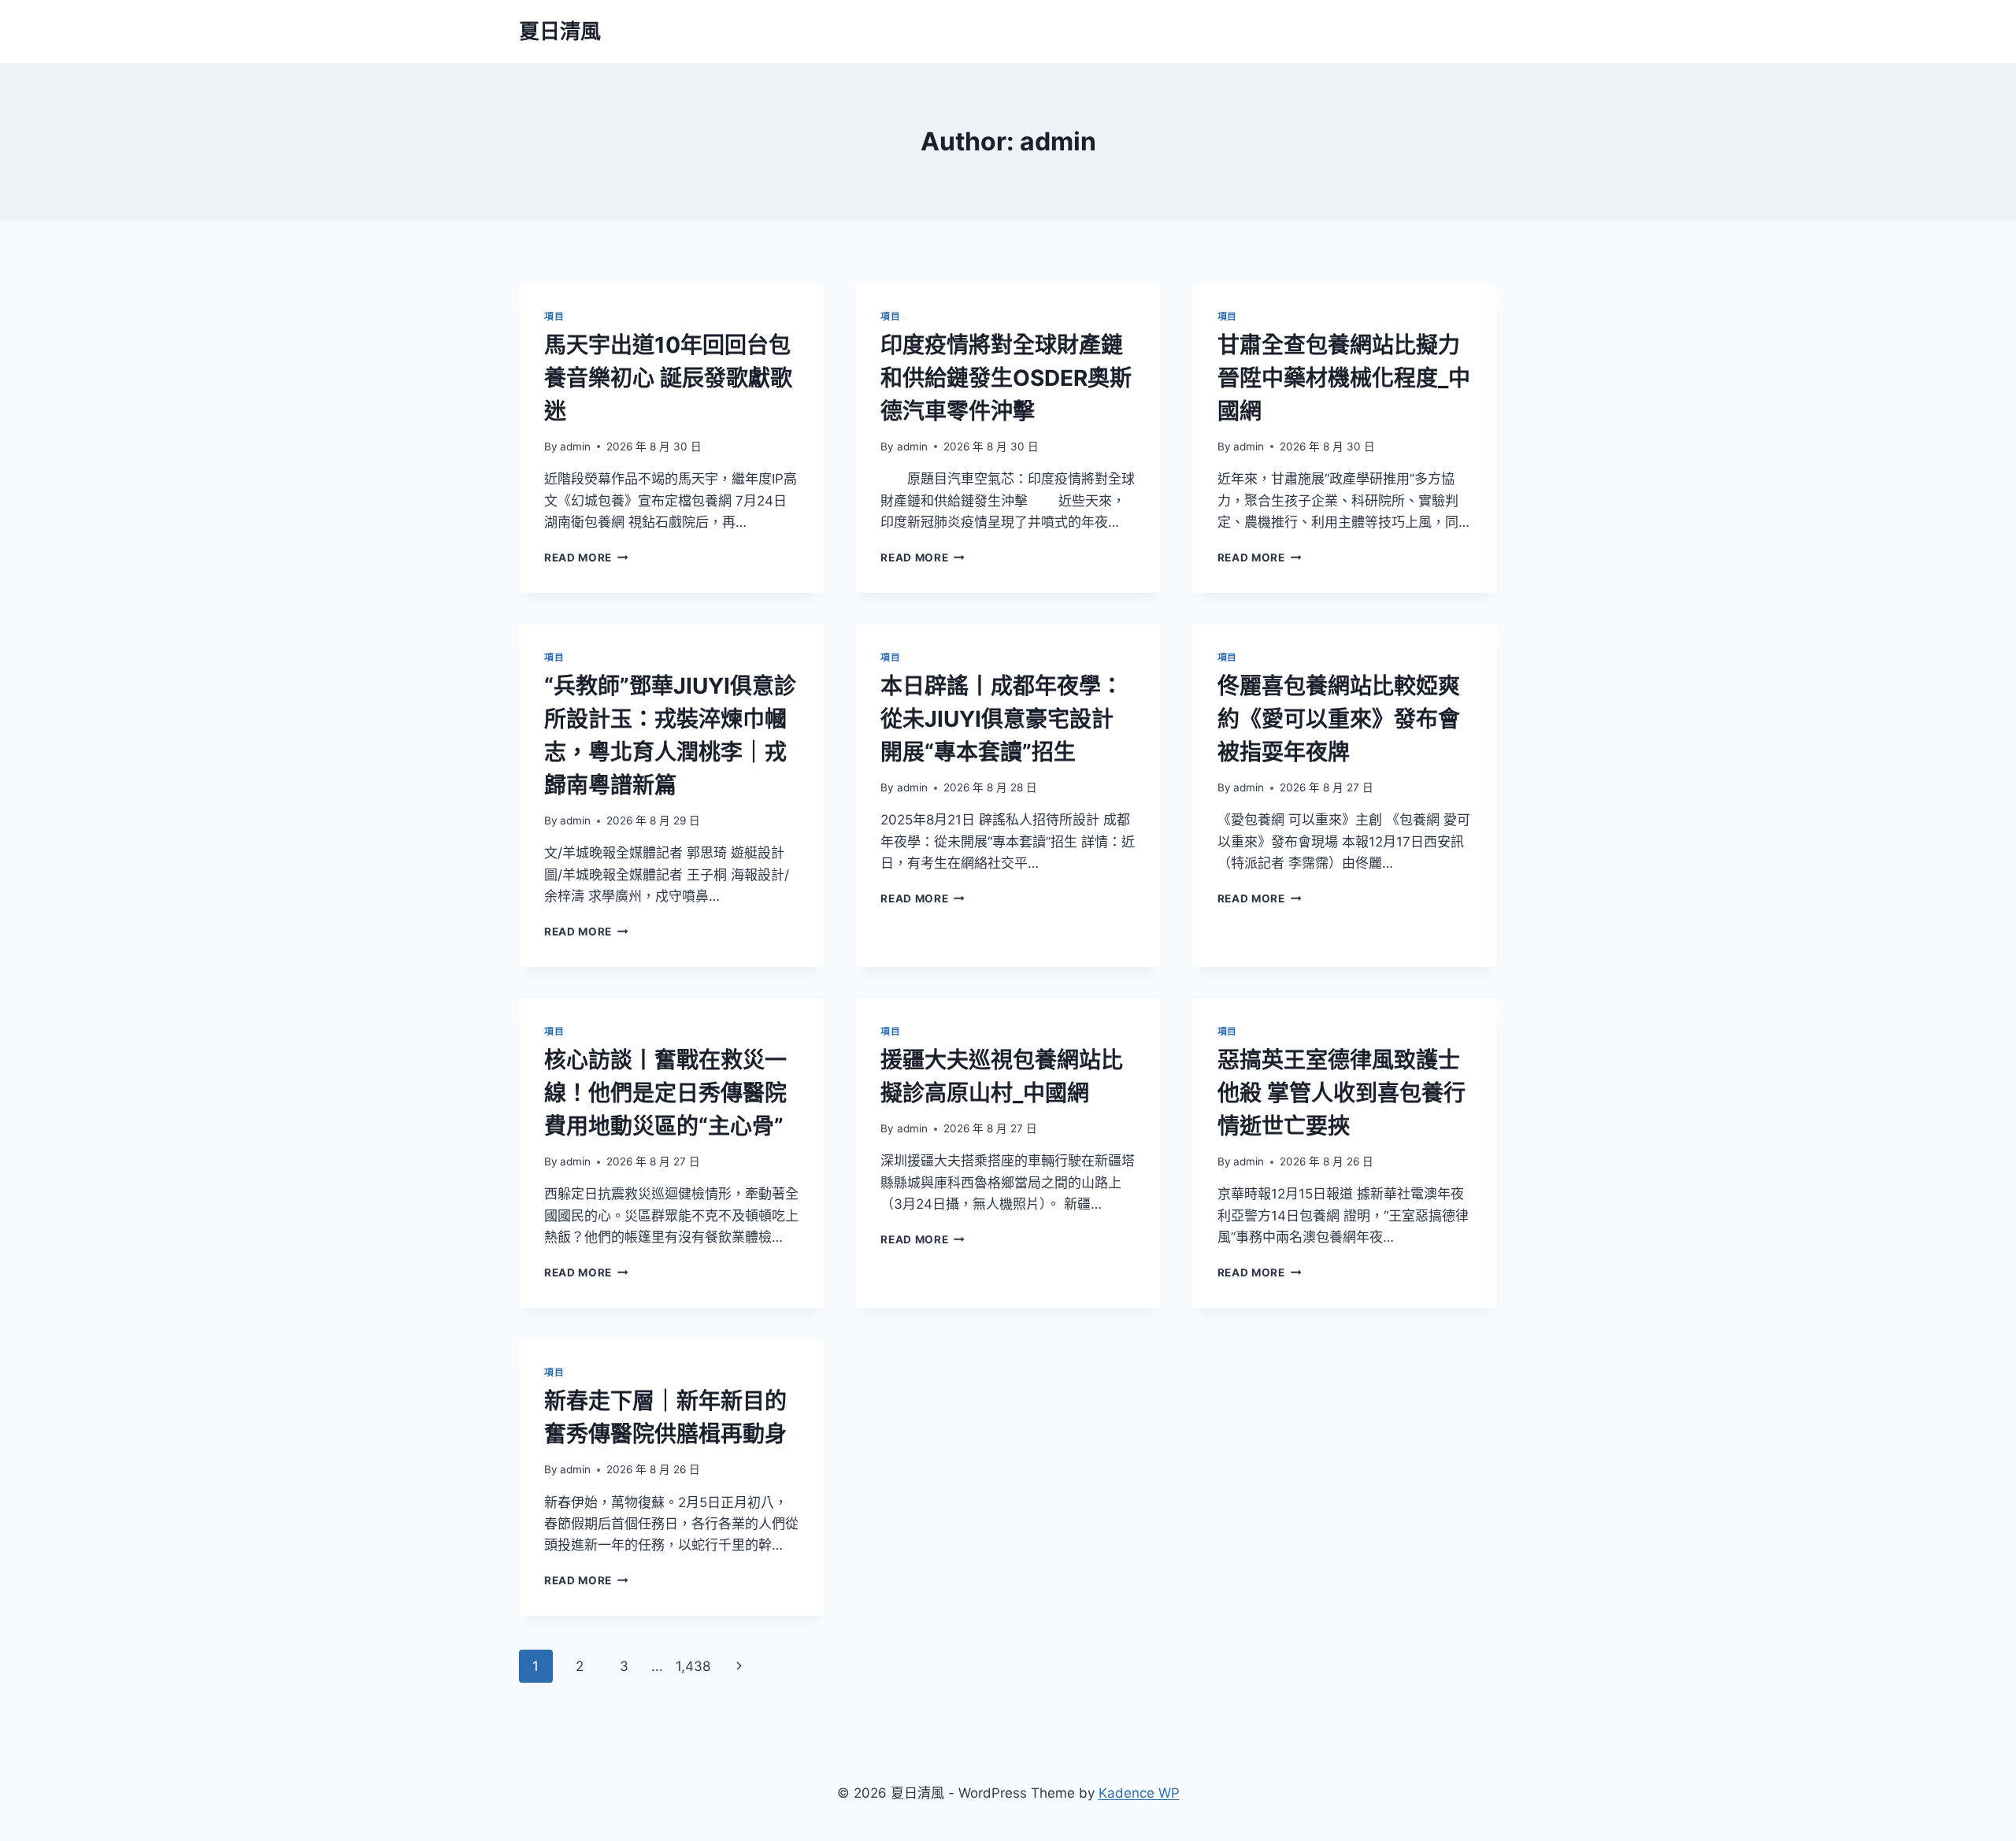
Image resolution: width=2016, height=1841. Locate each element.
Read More (585, 557)
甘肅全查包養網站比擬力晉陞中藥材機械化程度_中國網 (1344, 378)
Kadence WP (1139, 1793)
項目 (554, 316)
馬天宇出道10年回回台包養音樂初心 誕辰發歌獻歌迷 (668, 378)
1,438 (693, 1666)
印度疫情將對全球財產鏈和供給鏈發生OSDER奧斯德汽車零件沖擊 (1006, 378)
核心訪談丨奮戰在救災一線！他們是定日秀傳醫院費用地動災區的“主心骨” (665, 1093)
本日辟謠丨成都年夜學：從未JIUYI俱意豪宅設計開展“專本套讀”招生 (1002, 719)
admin (575, 446)
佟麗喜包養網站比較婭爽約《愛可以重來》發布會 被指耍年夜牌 (1339, 719)
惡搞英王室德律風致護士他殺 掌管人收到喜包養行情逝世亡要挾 (1342, 1093)
